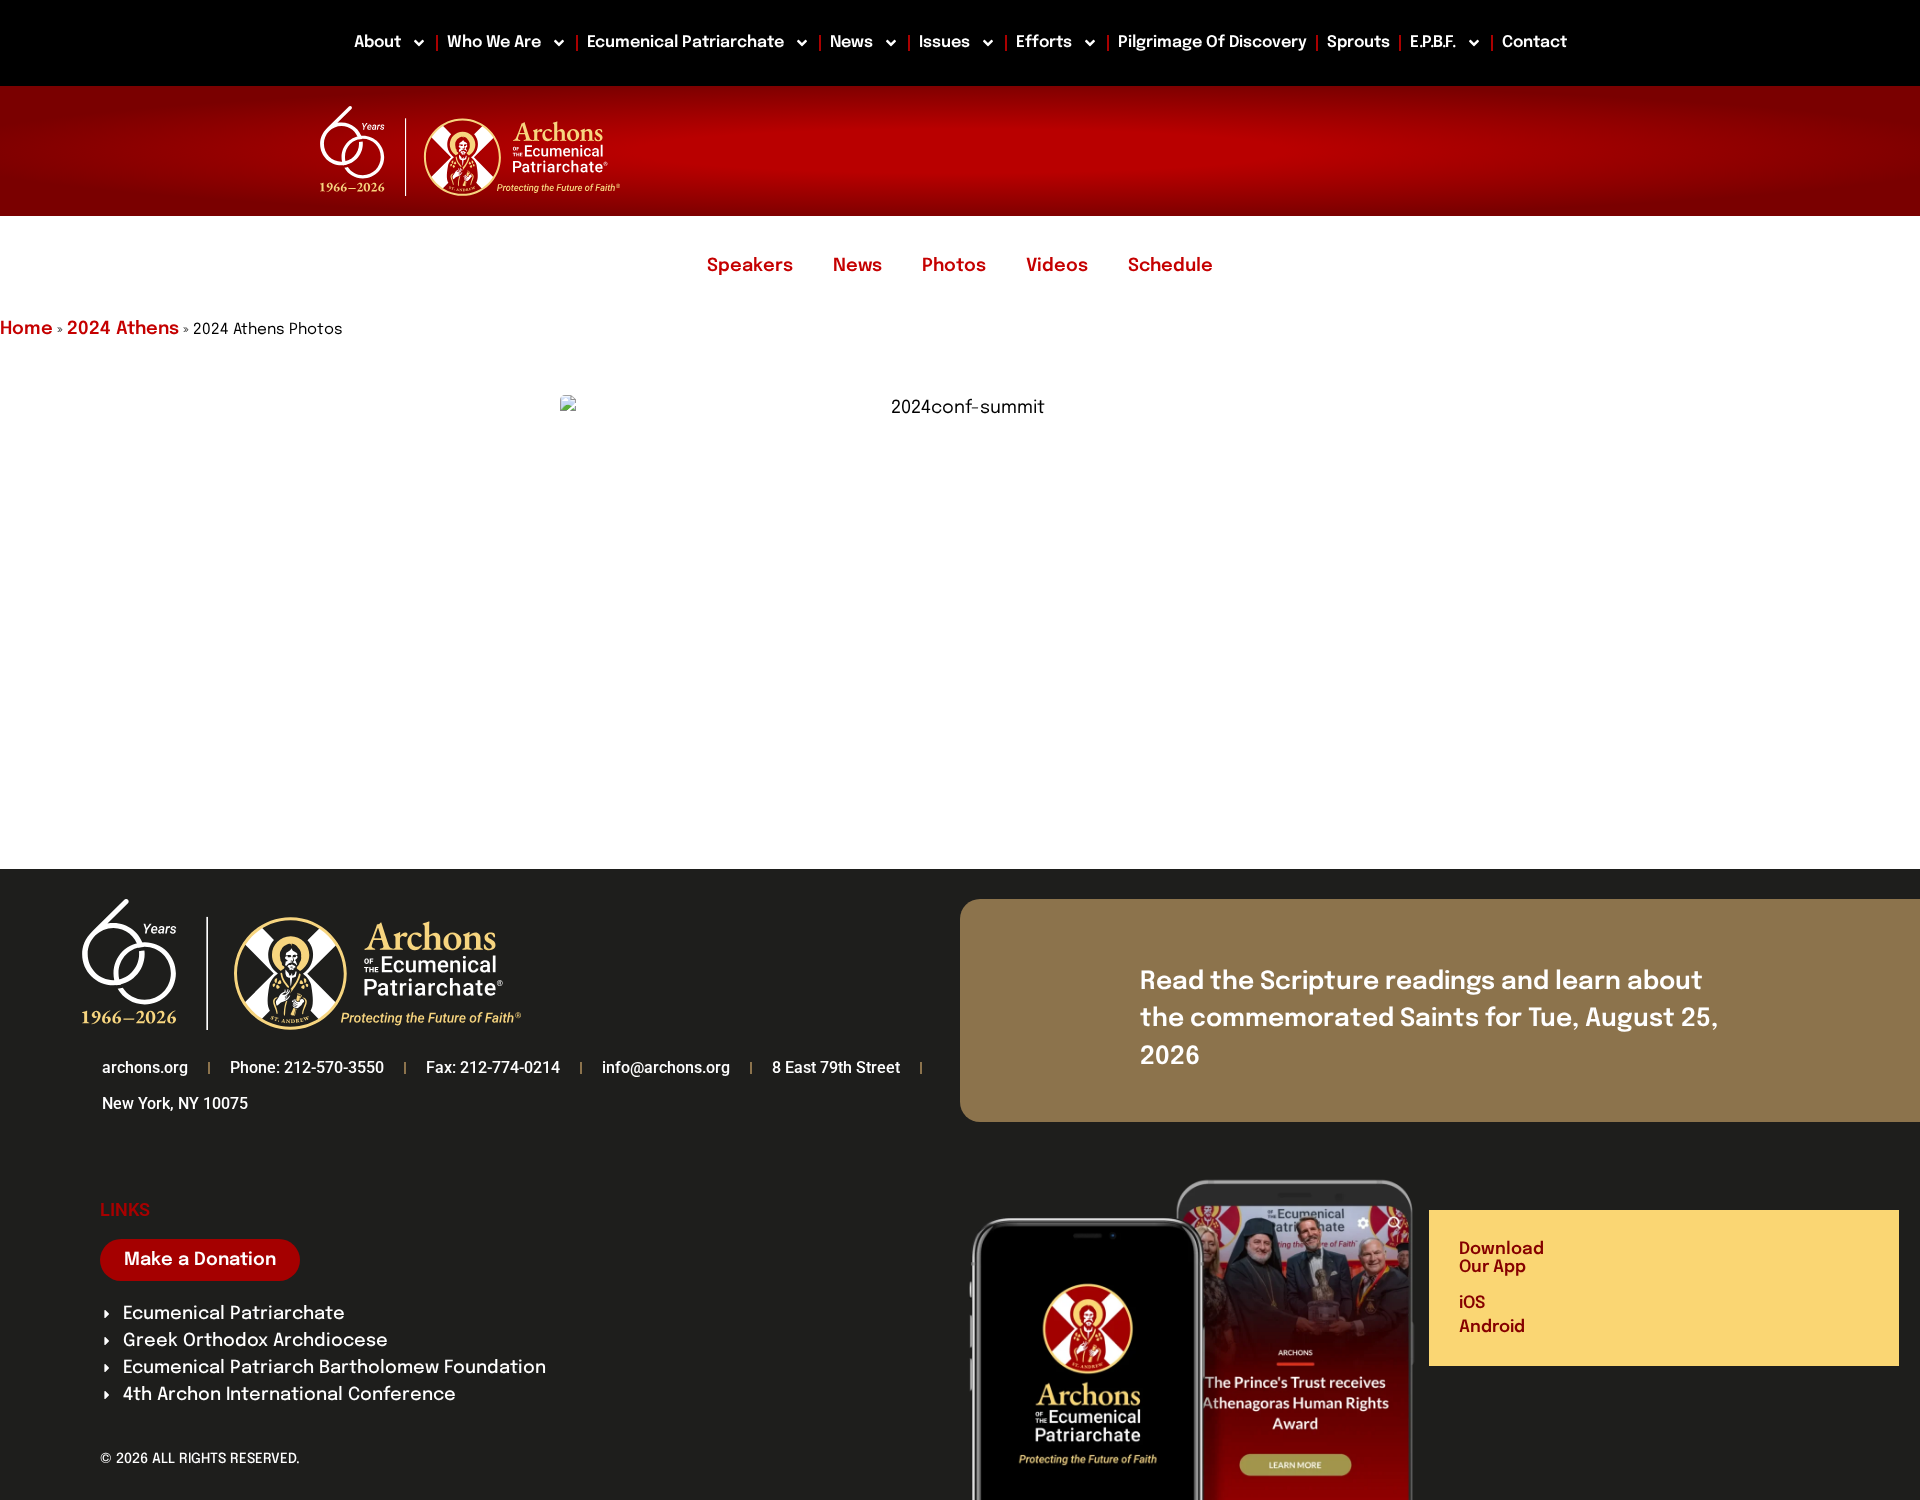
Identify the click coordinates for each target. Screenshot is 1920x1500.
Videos (1057, 266)
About (377, 42)
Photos (954, 266)
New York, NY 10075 (175, 1103)
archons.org (145, 1067)
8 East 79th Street (836, 1067)
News (851, 42)
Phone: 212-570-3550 (307, 1067)
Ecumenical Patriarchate (685, 42)
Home (26, 329)
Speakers (750, 266)
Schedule (1170, 266)
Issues (944, 42)
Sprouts (1358, 42)
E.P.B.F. (1433, 42)
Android (1492, 1327)
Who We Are (494, 42)
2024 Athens (123, 329)
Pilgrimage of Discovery (1212, 42)
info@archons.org (666, 1067)
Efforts (1044, 42)
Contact (1534, 42)
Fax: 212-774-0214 (493, 1067)
